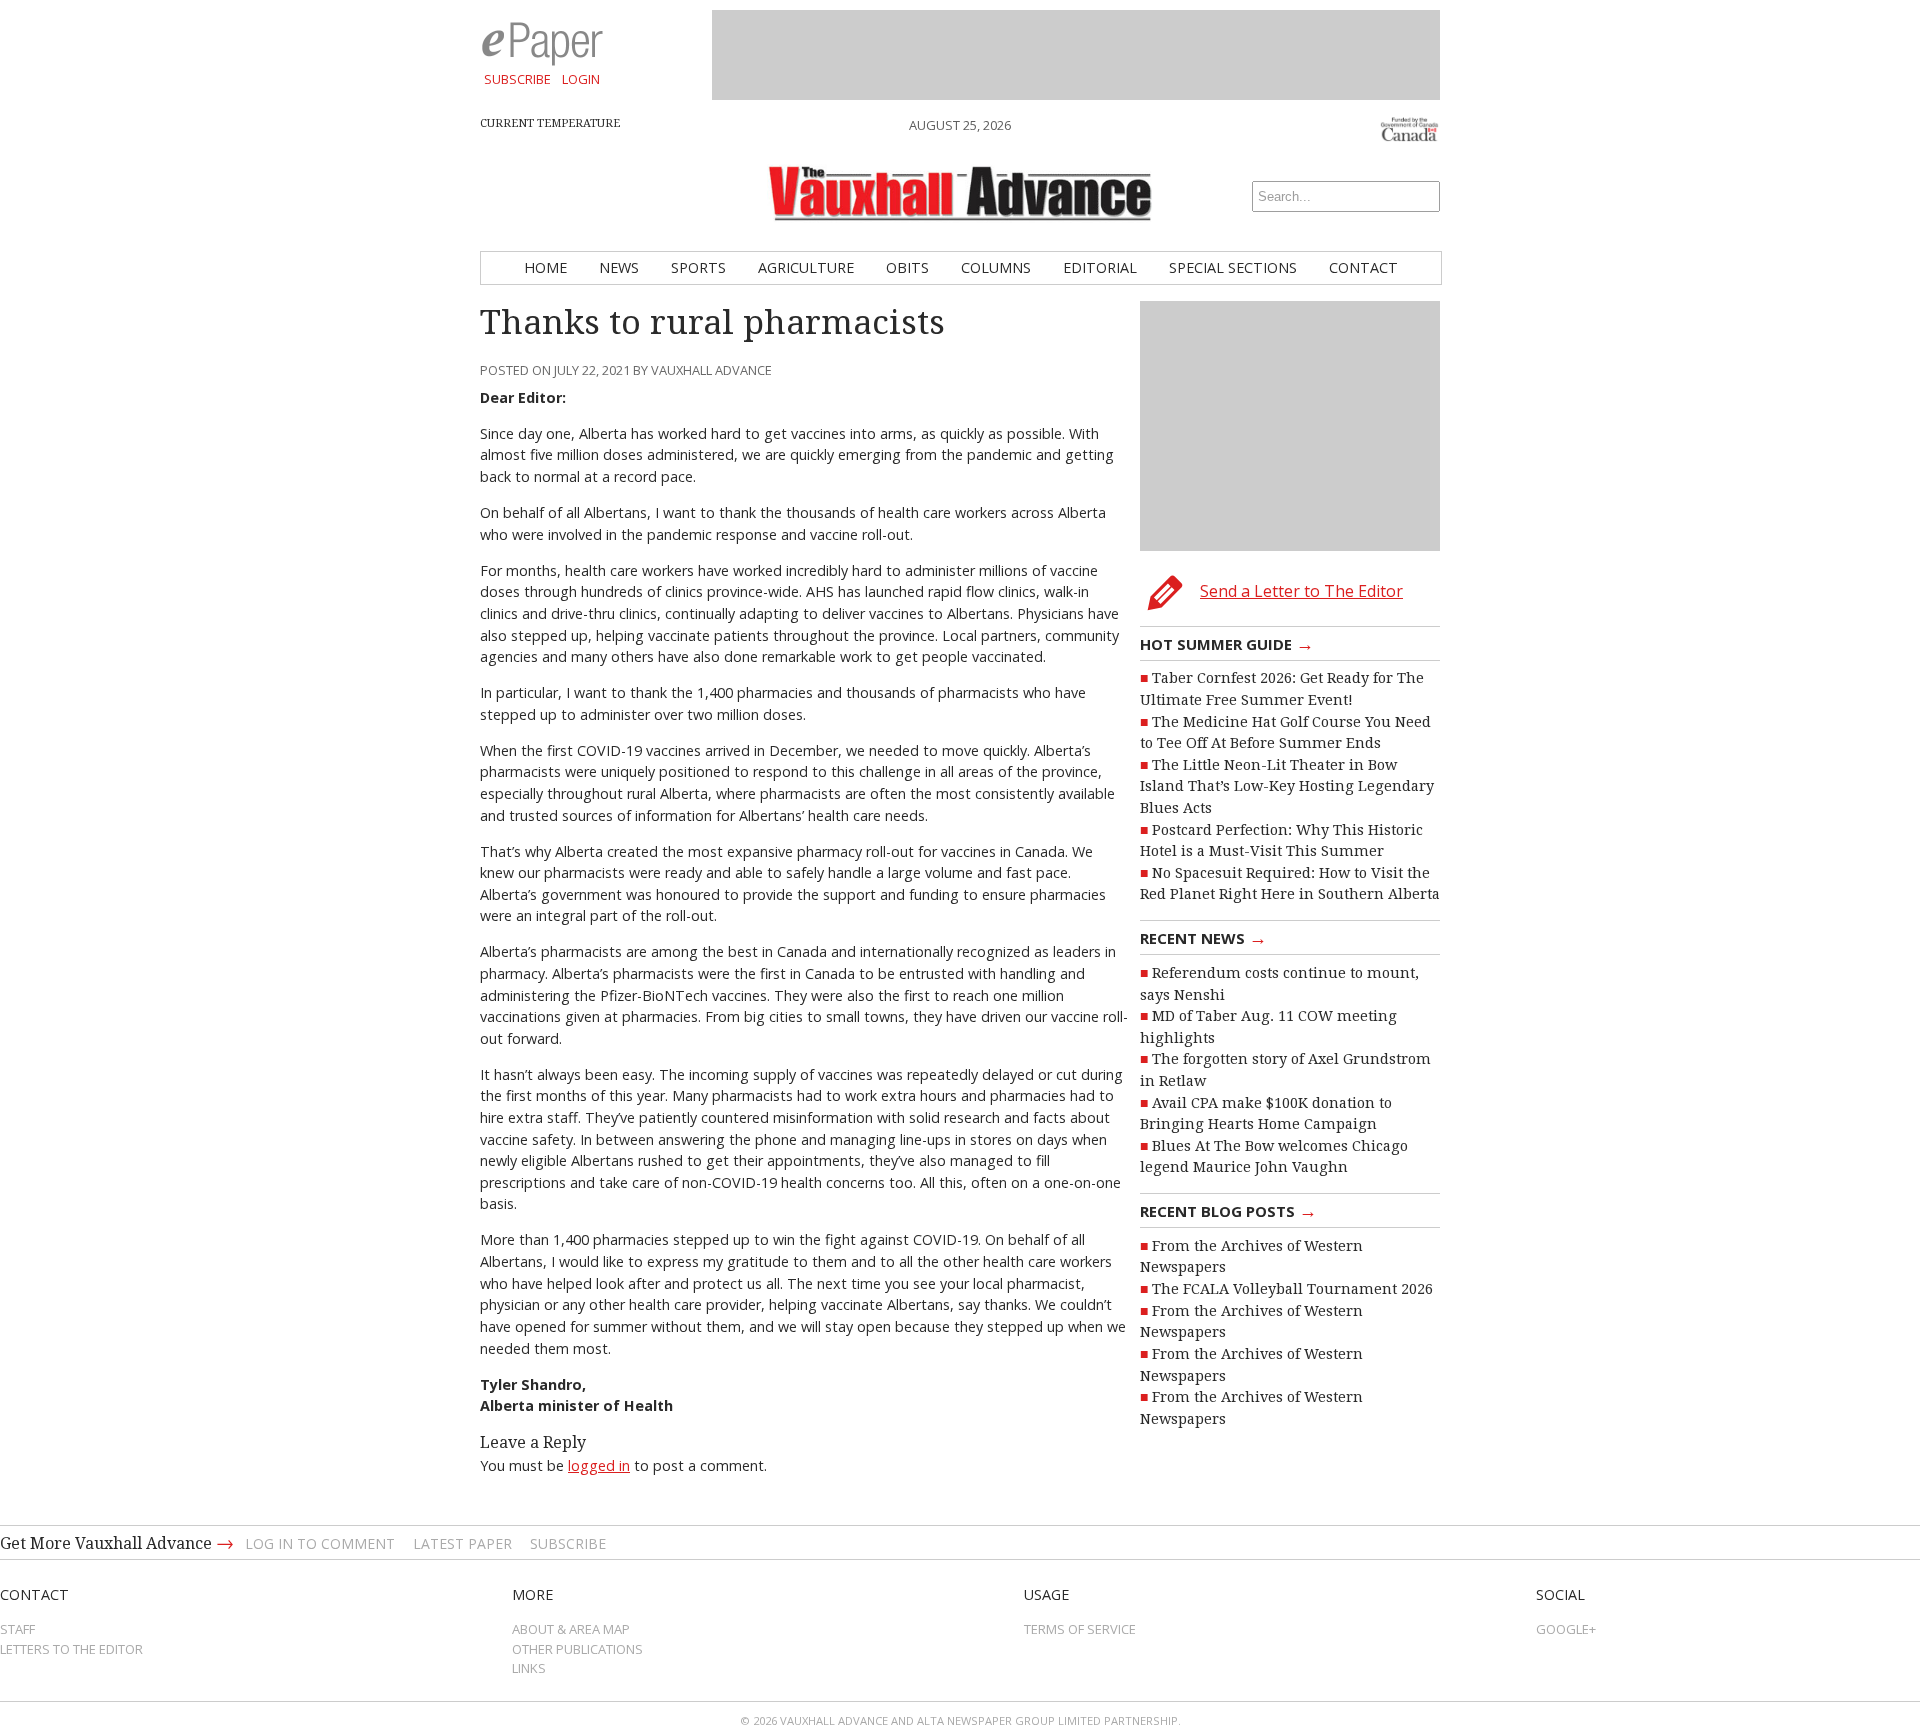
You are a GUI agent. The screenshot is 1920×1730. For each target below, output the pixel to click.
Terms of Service (1080, 1629)
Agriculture (806, 267)
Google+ (1566, 1629)
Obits (907, 267)
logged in (599, 1465)
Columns (996, 267)
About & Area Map (571, 1629)
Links (529, 1668)
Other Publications (577, 1649)
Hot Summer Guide (1227, 643)
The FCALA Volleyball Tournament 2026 (1292, 1289)
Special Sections (1233, 267)
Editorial (1100, 267)
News (619, 267)
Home (545, 267)
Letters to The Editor (71, 1649)
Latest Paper (462, 1543)
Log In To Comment (320, 1543)
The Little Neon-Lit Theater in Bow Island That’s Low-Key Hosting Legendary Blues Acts (1287, 786)
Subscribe (517, 79)
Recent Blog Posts (1228, 1210)
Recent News (1203, 937)
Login (581, 79)
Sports (698, 267)
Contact (1363, 267)
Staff (17, 1629)
